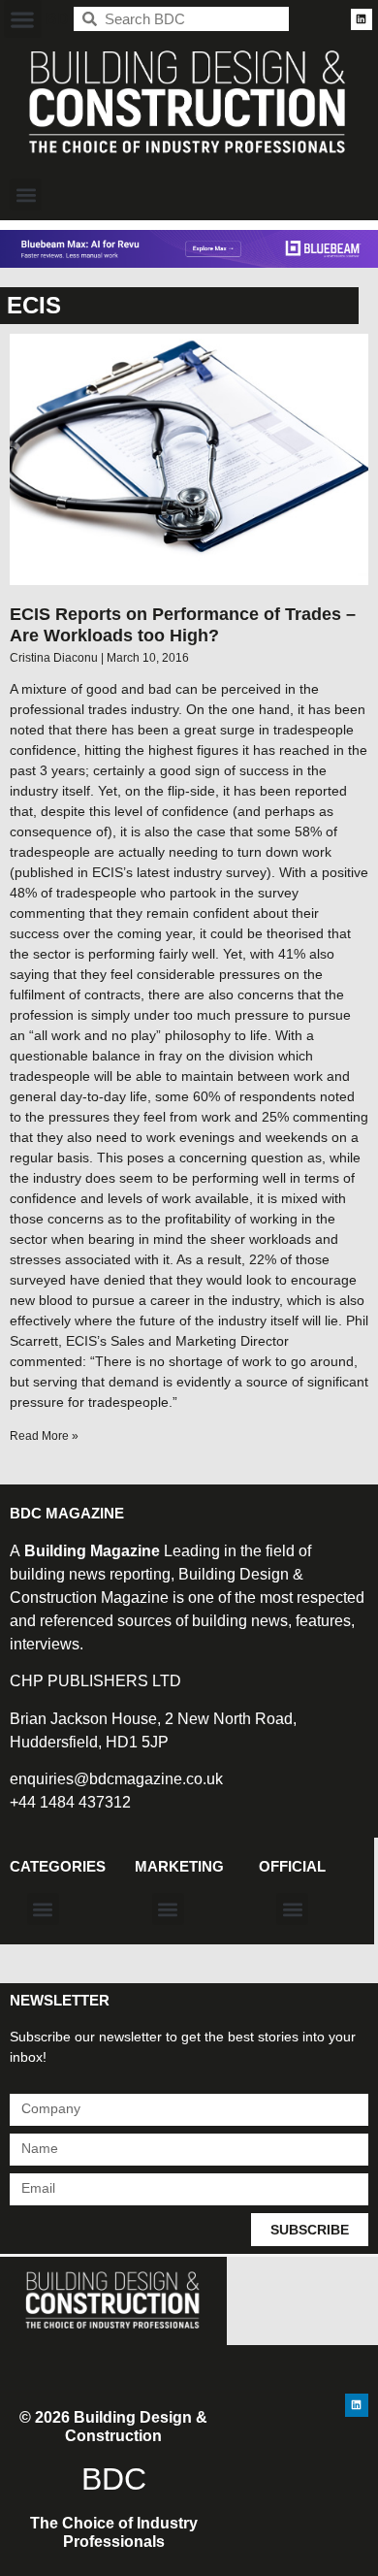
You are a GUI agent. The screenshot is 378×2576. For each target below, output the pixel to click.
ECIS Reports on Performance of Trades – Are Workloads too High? (183, 625)
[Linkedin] (362, 19)
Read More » (44, 1436)
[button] (23, 19)
